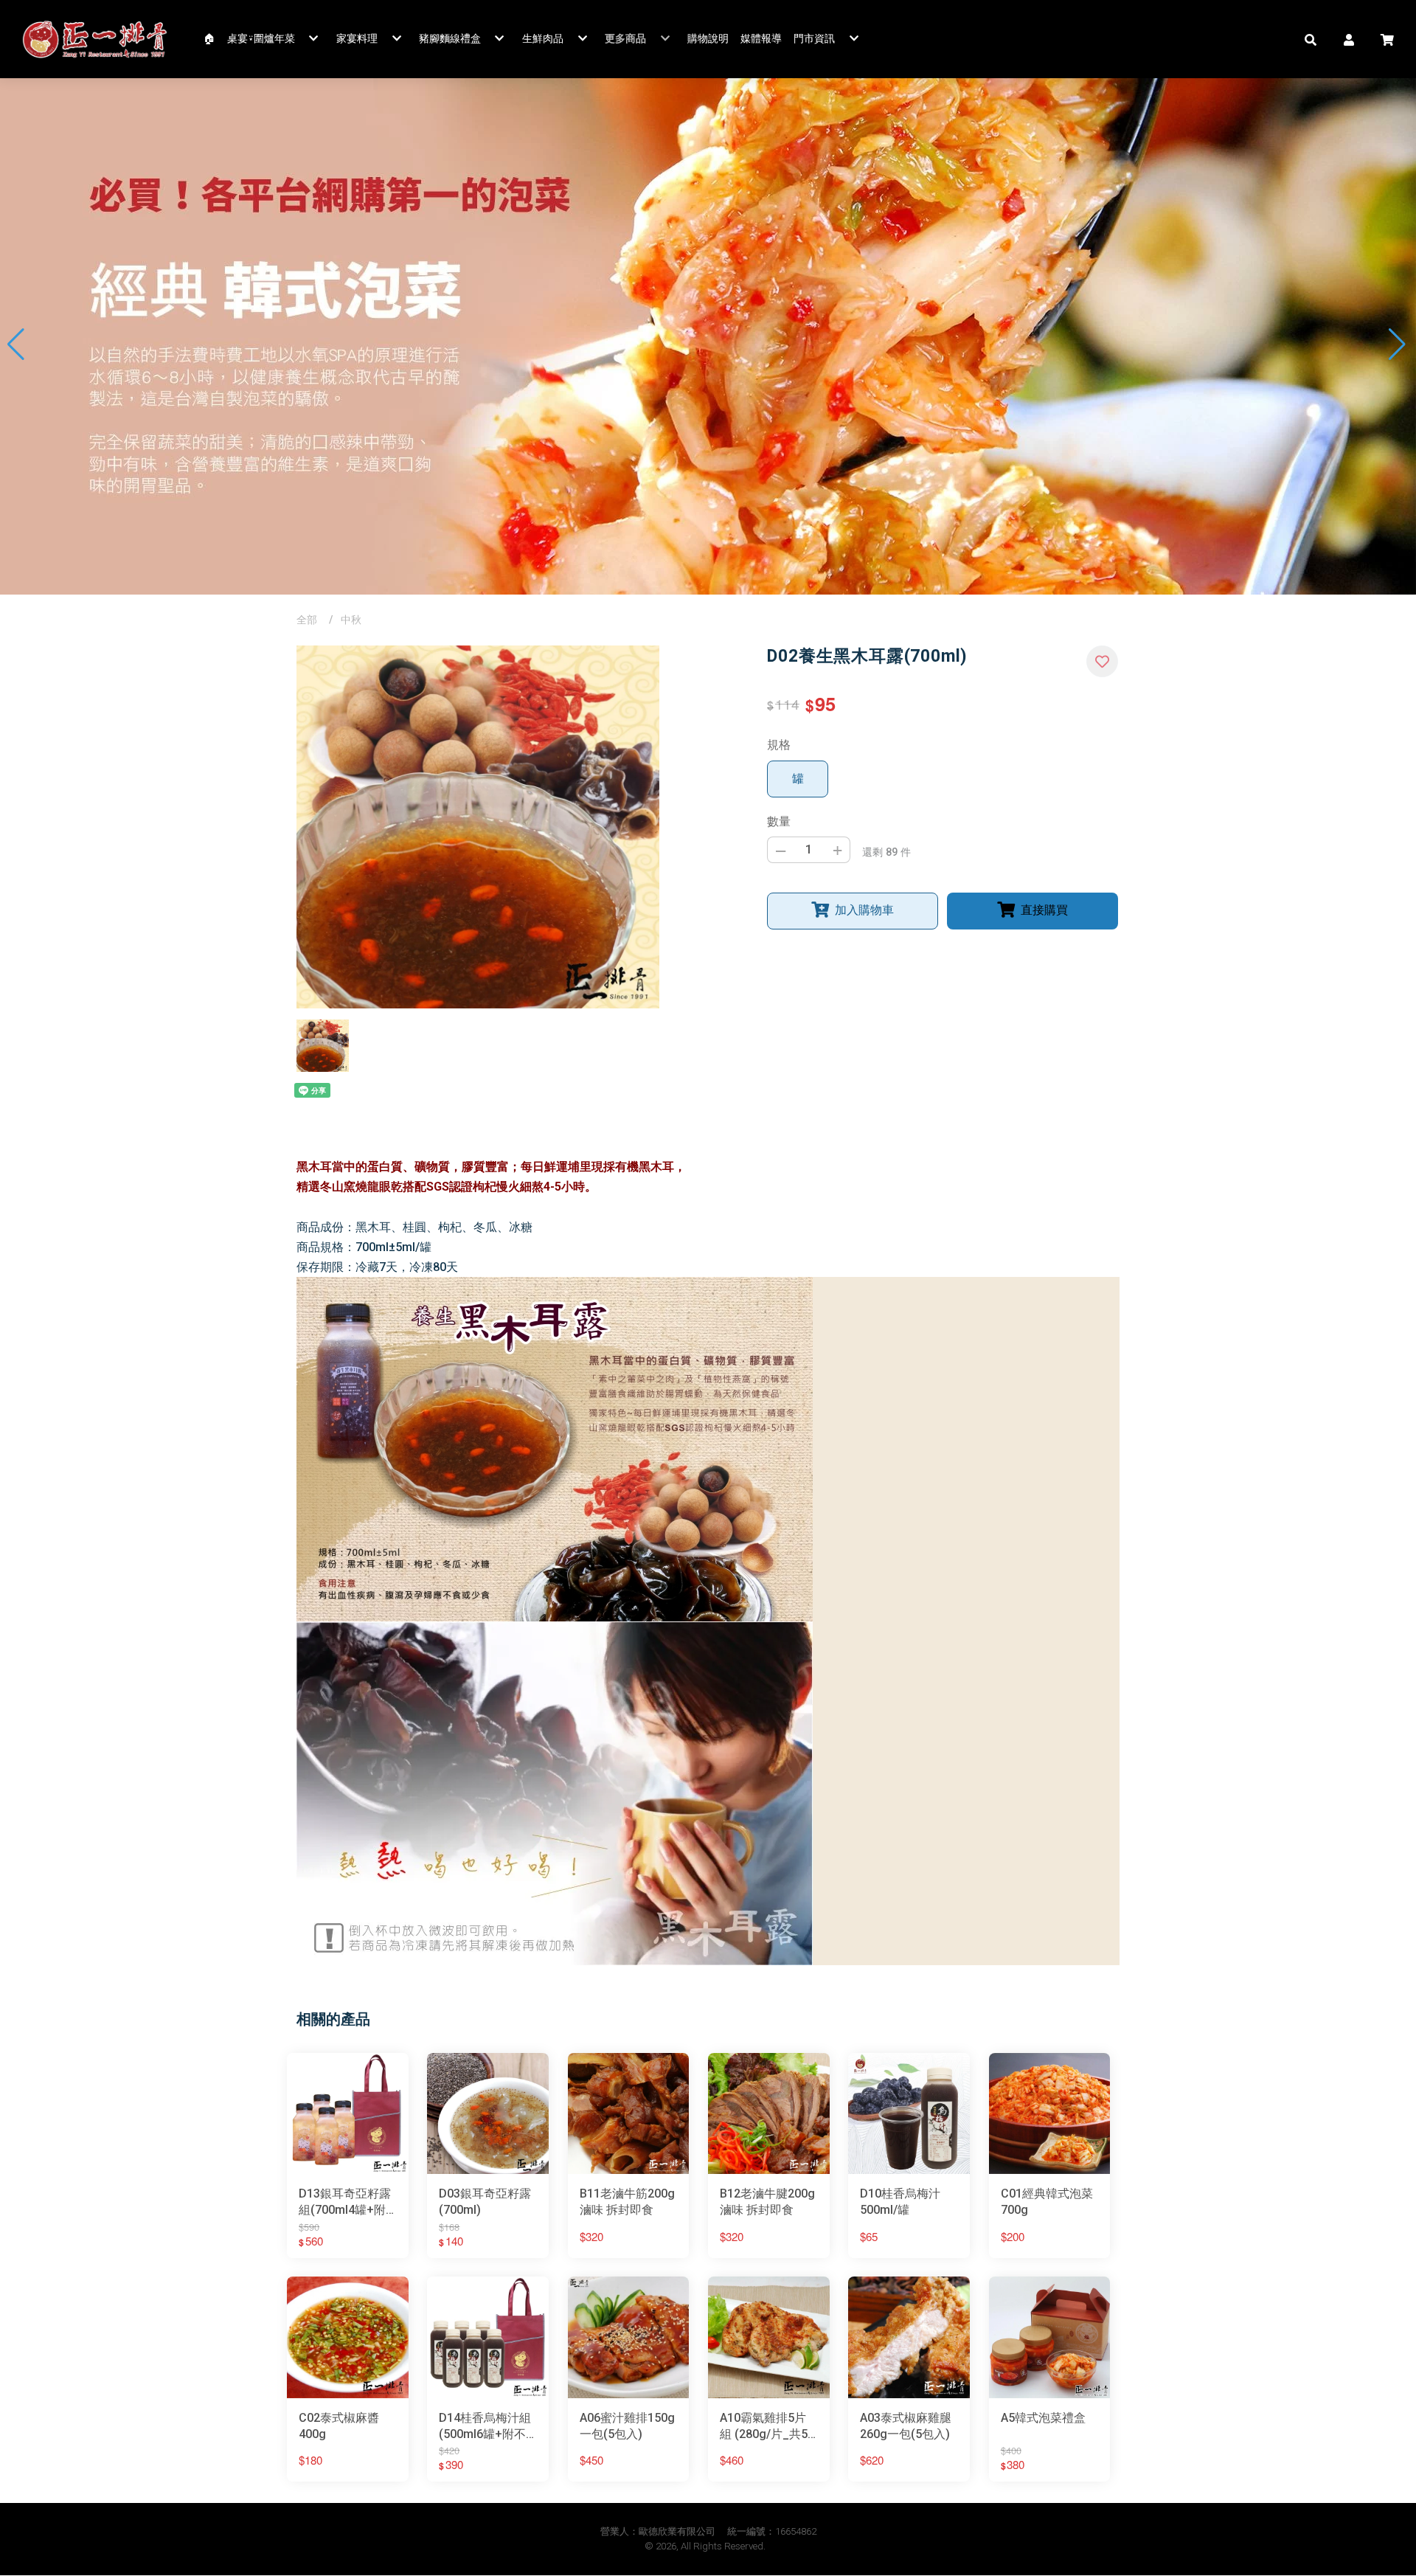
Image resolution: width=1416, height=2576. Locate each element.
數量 (779, 821)
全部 (307, 620)
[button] (1311, 39)
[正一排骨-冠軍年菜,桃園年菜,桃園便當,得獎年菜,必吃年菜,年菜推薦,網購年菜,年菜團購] (95, 39)
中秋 (351, 620)
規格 (779, 745)
